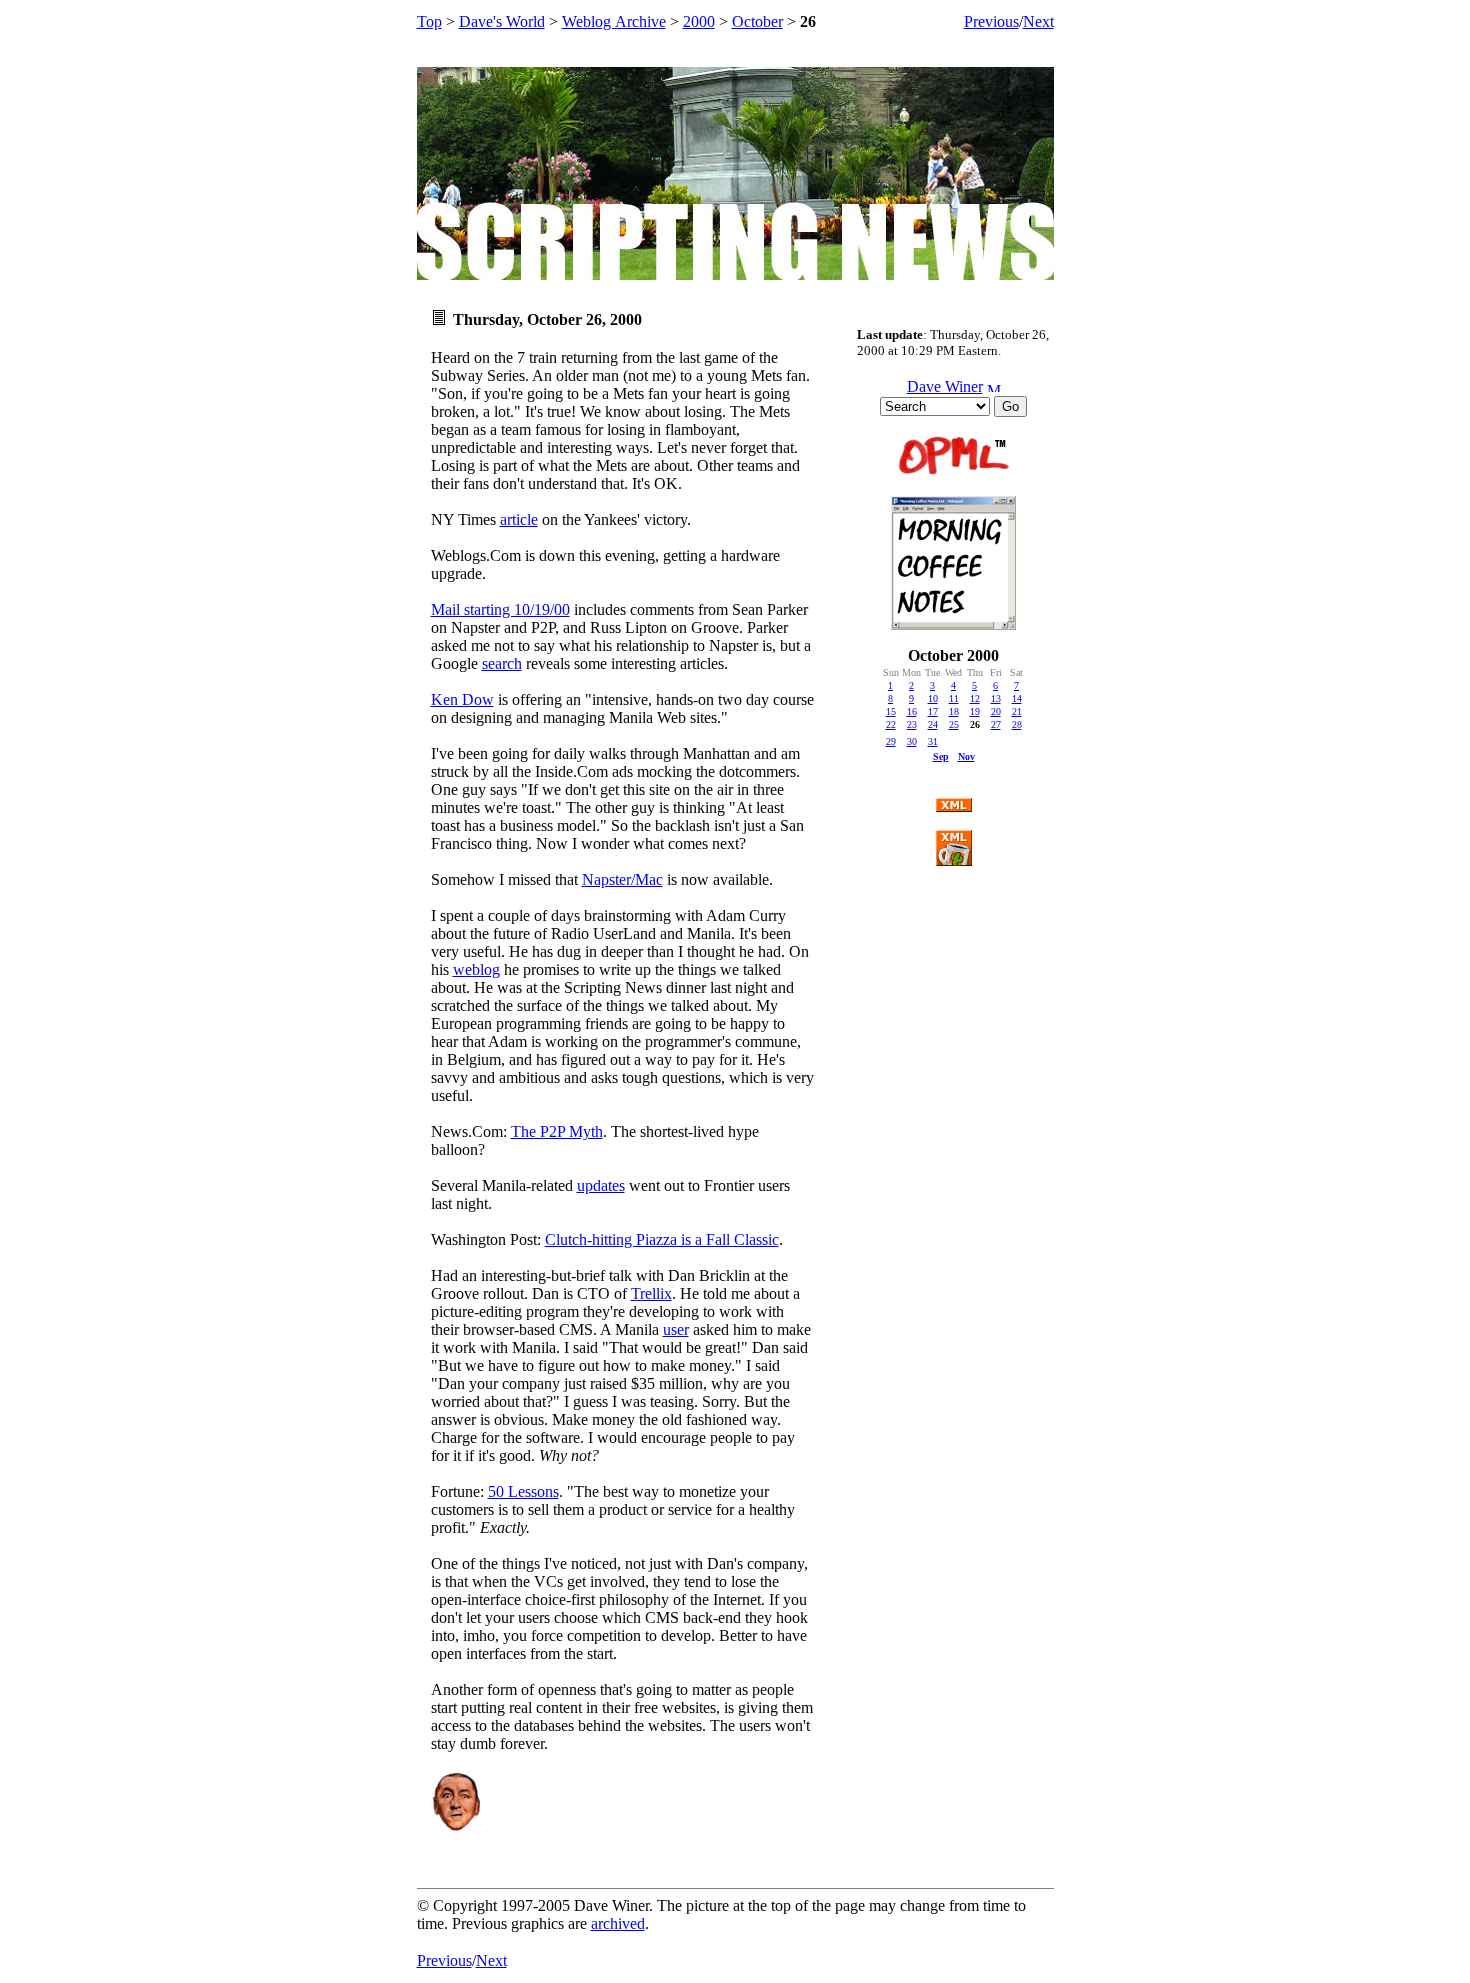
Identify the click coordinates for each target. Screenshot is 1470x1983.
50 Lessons (523, 1491)
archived (618, 1923)
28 (1017, 724)
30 (912, 741)
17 (933, 711)
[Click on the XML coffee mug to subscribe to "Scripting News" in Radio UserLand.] (954, 860)
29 (891, 741)
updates (601, 1185)
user (676, 1329)
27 (996, 724)
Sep (941, 756)
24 (933, 724)
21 (1017, 711)
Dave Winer (945, 386)
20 (996, 711)
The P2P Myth (557, 1131)
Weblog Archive (614, 21)
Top (429, 21)
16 (912, 711)
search (502, 663)
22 (891, 724)
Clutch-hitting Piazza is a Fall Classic (662, 1239)
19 (975, 711)
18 (954, 711)
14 (1017, 698)
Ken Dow (462, 699)
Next (1038, 21)
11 (954, 698)
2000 (699, 21)
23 (912, 724)
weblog (476, 969)
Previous (991, 21)
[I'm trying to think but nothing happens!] (457, 1828)
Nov (966, 756)
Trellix (651, 1293)
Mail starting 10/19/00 (500, 609)
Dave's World (502, 21)
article (519, 519)
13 (996, 698)
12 (975, 698)
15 (891, 711)
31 (933, 741)
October (757, 21)
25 (954, 724)
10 (933, 698)
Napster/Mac (622, 879)
